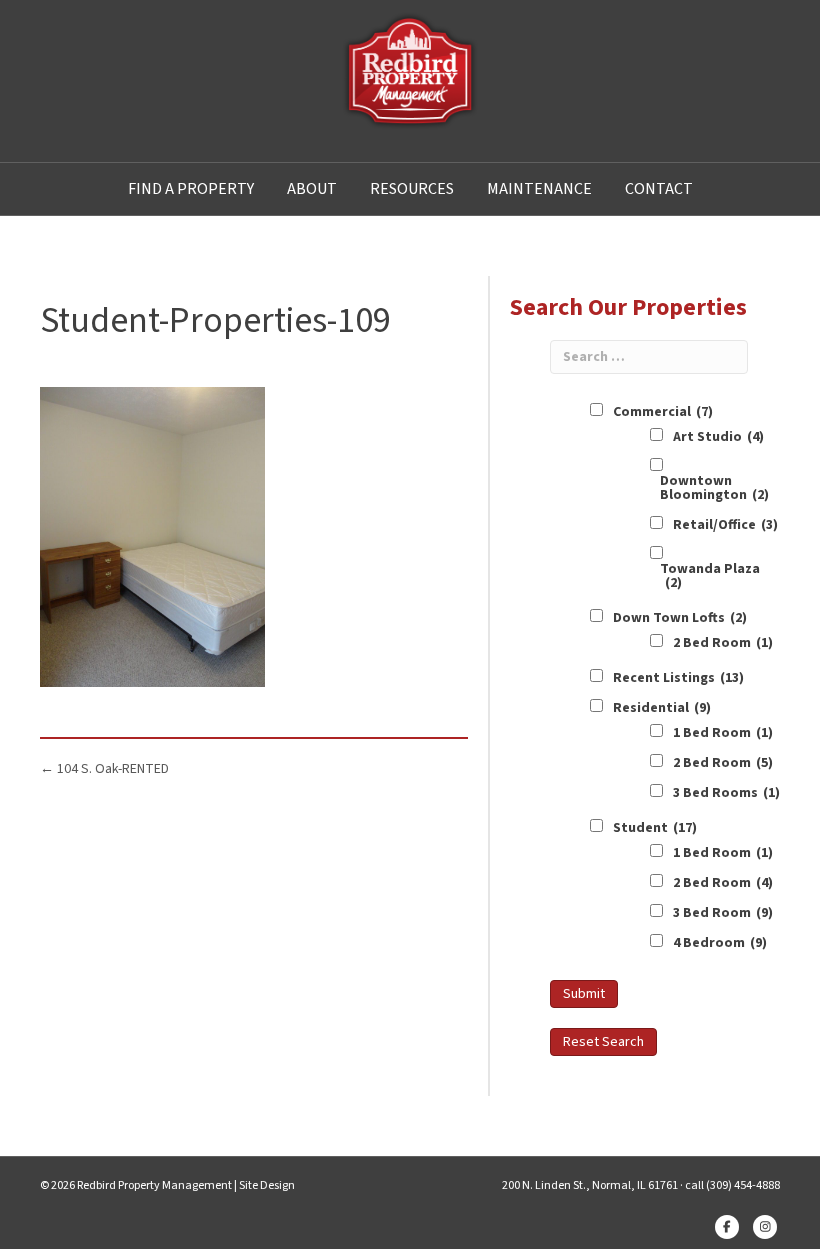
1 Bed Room (723, 733)
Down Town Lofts (680, 618)
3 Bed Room (723, 913)
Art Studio (718, 437)
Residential (662, 708)
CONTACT (659, 189)
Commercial (663, 412)
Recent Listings (678, 678)
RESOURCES (412, 189)
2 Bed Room (723, 643)
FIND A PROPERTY (191, 189)
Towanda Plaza (710, 576)
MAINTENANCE (539, 189)
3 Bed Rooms (726, 793)
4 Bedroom (720, 943)
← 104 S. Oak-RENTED (104, 769)
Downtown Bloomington (714, 488)
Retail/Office (725, 525)
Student (655, 828)
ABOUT (312, 189)
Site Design (267, 1185)
